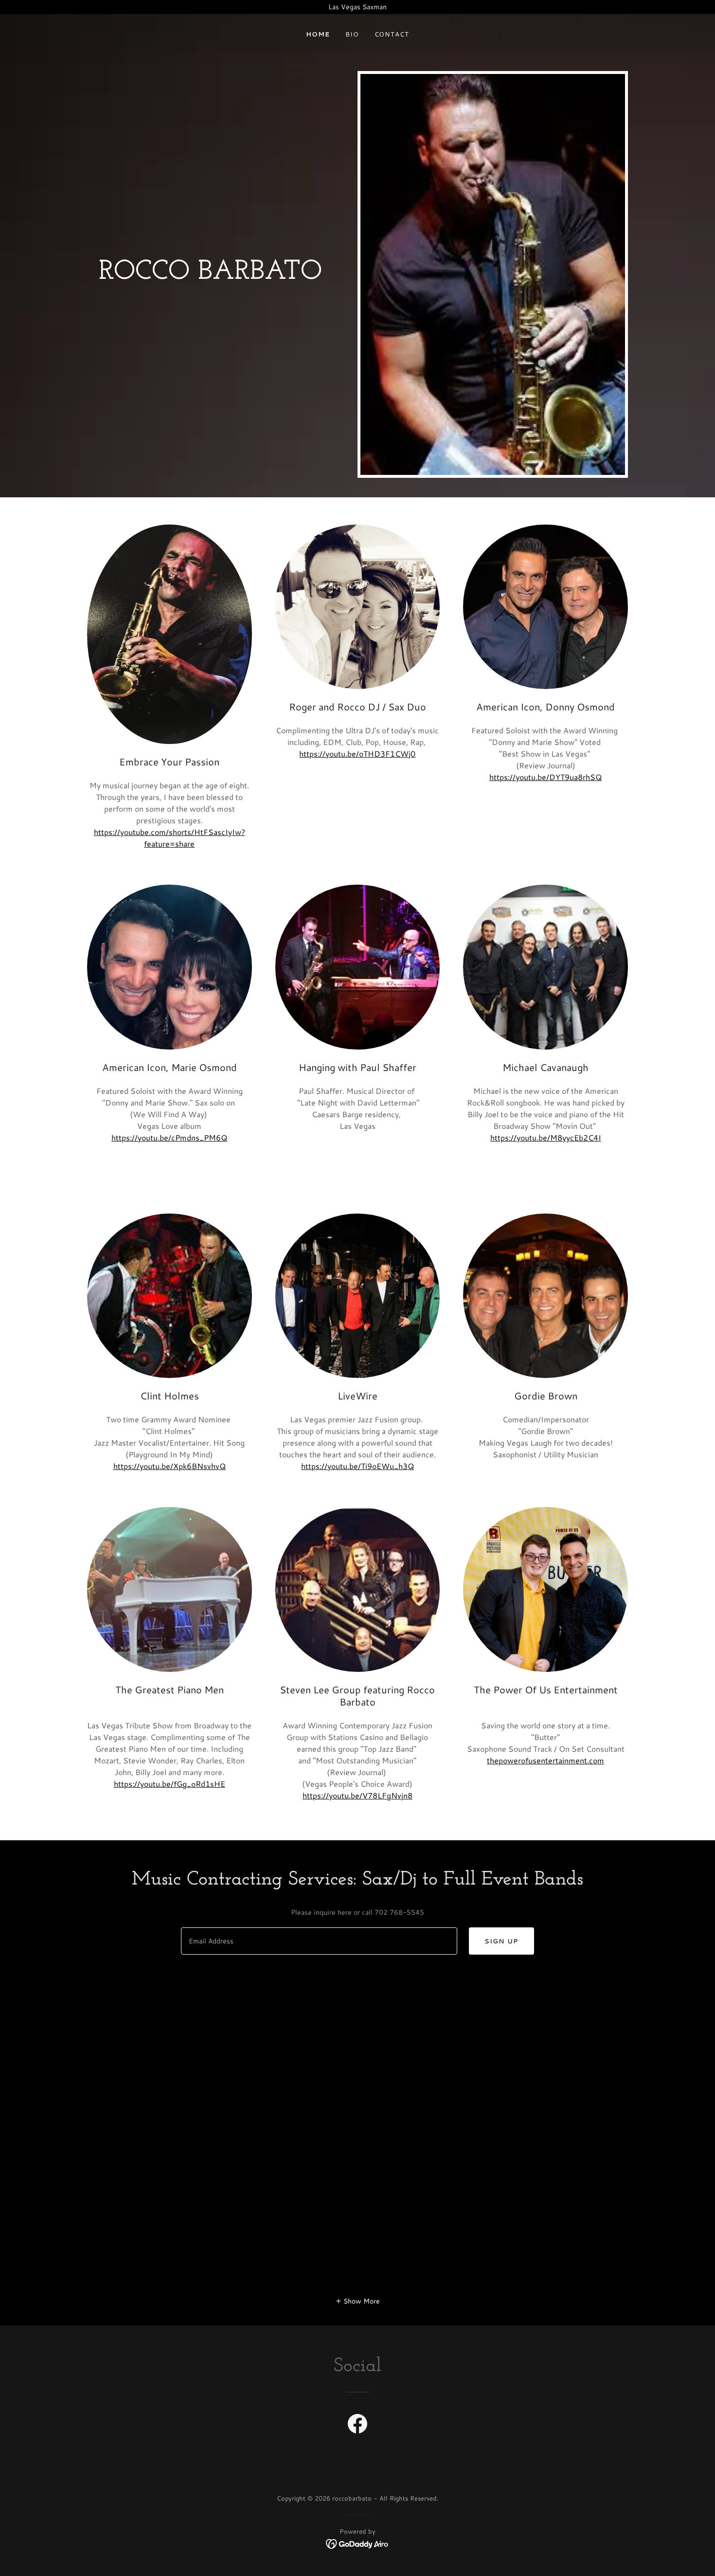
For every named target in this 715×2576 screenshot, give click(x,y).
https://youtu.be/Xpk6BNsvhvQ (170, 1466)
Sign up (501, 1941)
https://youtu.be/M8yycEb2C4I (546, 1137)
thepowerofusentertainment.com (545, 1760)
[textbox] (319, 1941)
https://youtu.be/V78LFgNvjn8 (357, 1795)
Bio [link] (352, 34)
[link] (357, 2426)
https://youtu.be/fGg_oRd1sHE (170, 1784)
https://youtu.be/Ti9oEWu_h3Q (357, 1466)
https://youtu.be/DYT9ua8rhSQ (545, 777)
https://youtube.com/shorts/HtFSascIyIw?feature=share (170, 838)
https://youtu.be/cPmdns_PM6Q (169, 1137)
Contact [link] (392, 34)
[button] (358, 2301)
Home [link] (318, 34)
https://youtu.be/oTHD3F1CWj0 (357, 753)
